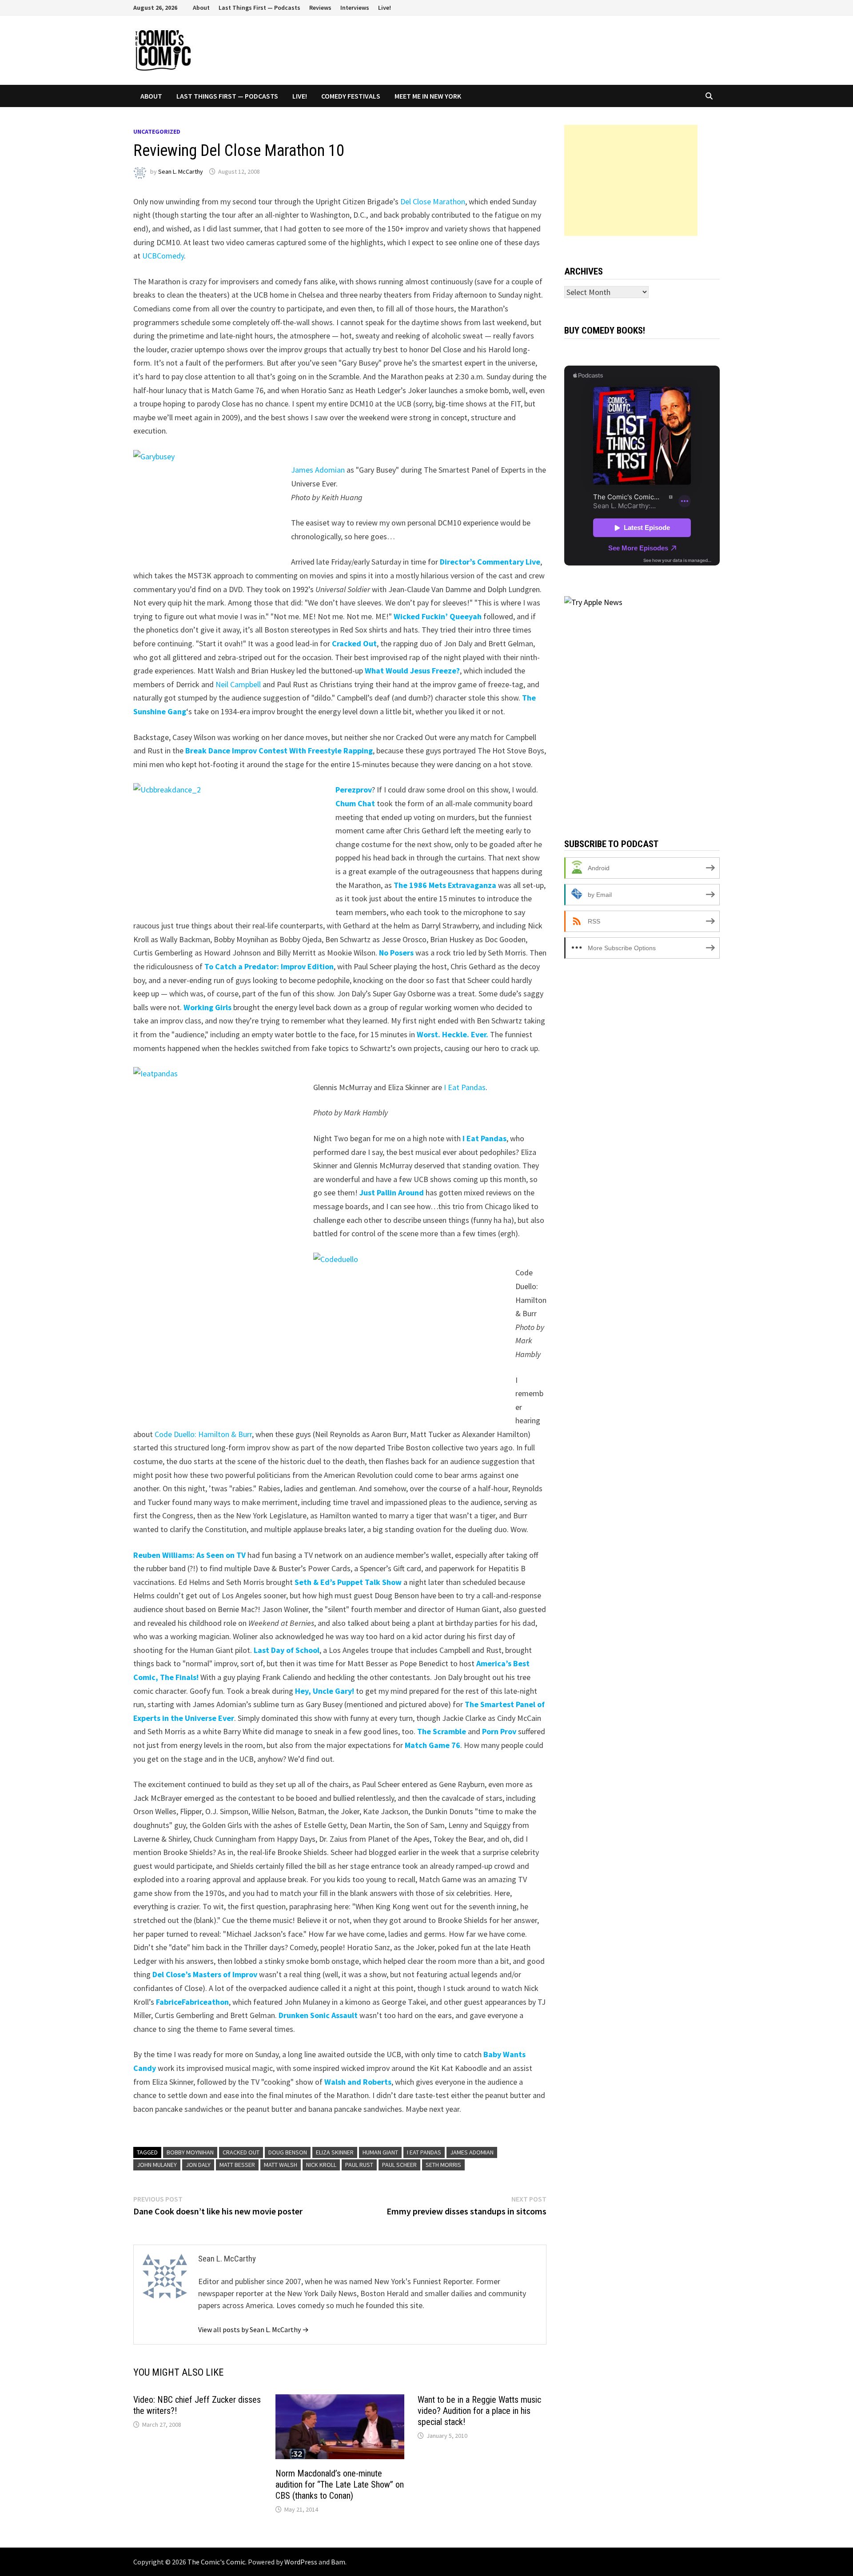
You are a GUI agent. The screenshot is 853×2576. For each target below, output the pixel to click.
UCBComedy (163, 256)
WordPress (301, 2562)
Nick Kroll (321, 2165)
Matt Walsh (281, 2165)
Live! (385, 8)
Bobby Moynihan (190, 2152)
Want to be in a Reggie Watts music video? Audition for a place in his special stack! (479, 2411)
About (201, 8)
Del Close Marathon (433, 201)
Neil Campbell (238, 684)
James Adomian (318, 470)
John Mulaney (157, 2165)
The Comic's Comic (216, 2562)
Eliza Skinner (335, 2152)
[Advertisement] (631, 180)
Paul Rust (359, 2165)
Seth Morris (443, 2165)
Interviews (355, 8)
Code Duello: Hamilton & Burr (203, 1434)
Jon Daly (198, 2165)
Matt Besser (237, 2165)
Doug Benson (288, 2152)
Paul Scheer (399, 2165)
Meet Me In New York (428, 96)
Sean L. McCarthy (181, 171)
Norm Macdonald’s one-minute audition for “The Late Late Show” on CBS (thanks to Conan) (340, 2484)
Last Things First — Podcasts (259, 8)
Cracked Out (241, 2152)
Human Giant (380, 2152)
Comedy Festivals (351, 96)
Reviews (320, 8)
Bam (338, 2562)
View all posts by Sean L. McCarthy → (253, 2329)
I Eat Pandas (465, 1087)
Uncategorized (157, 131)
